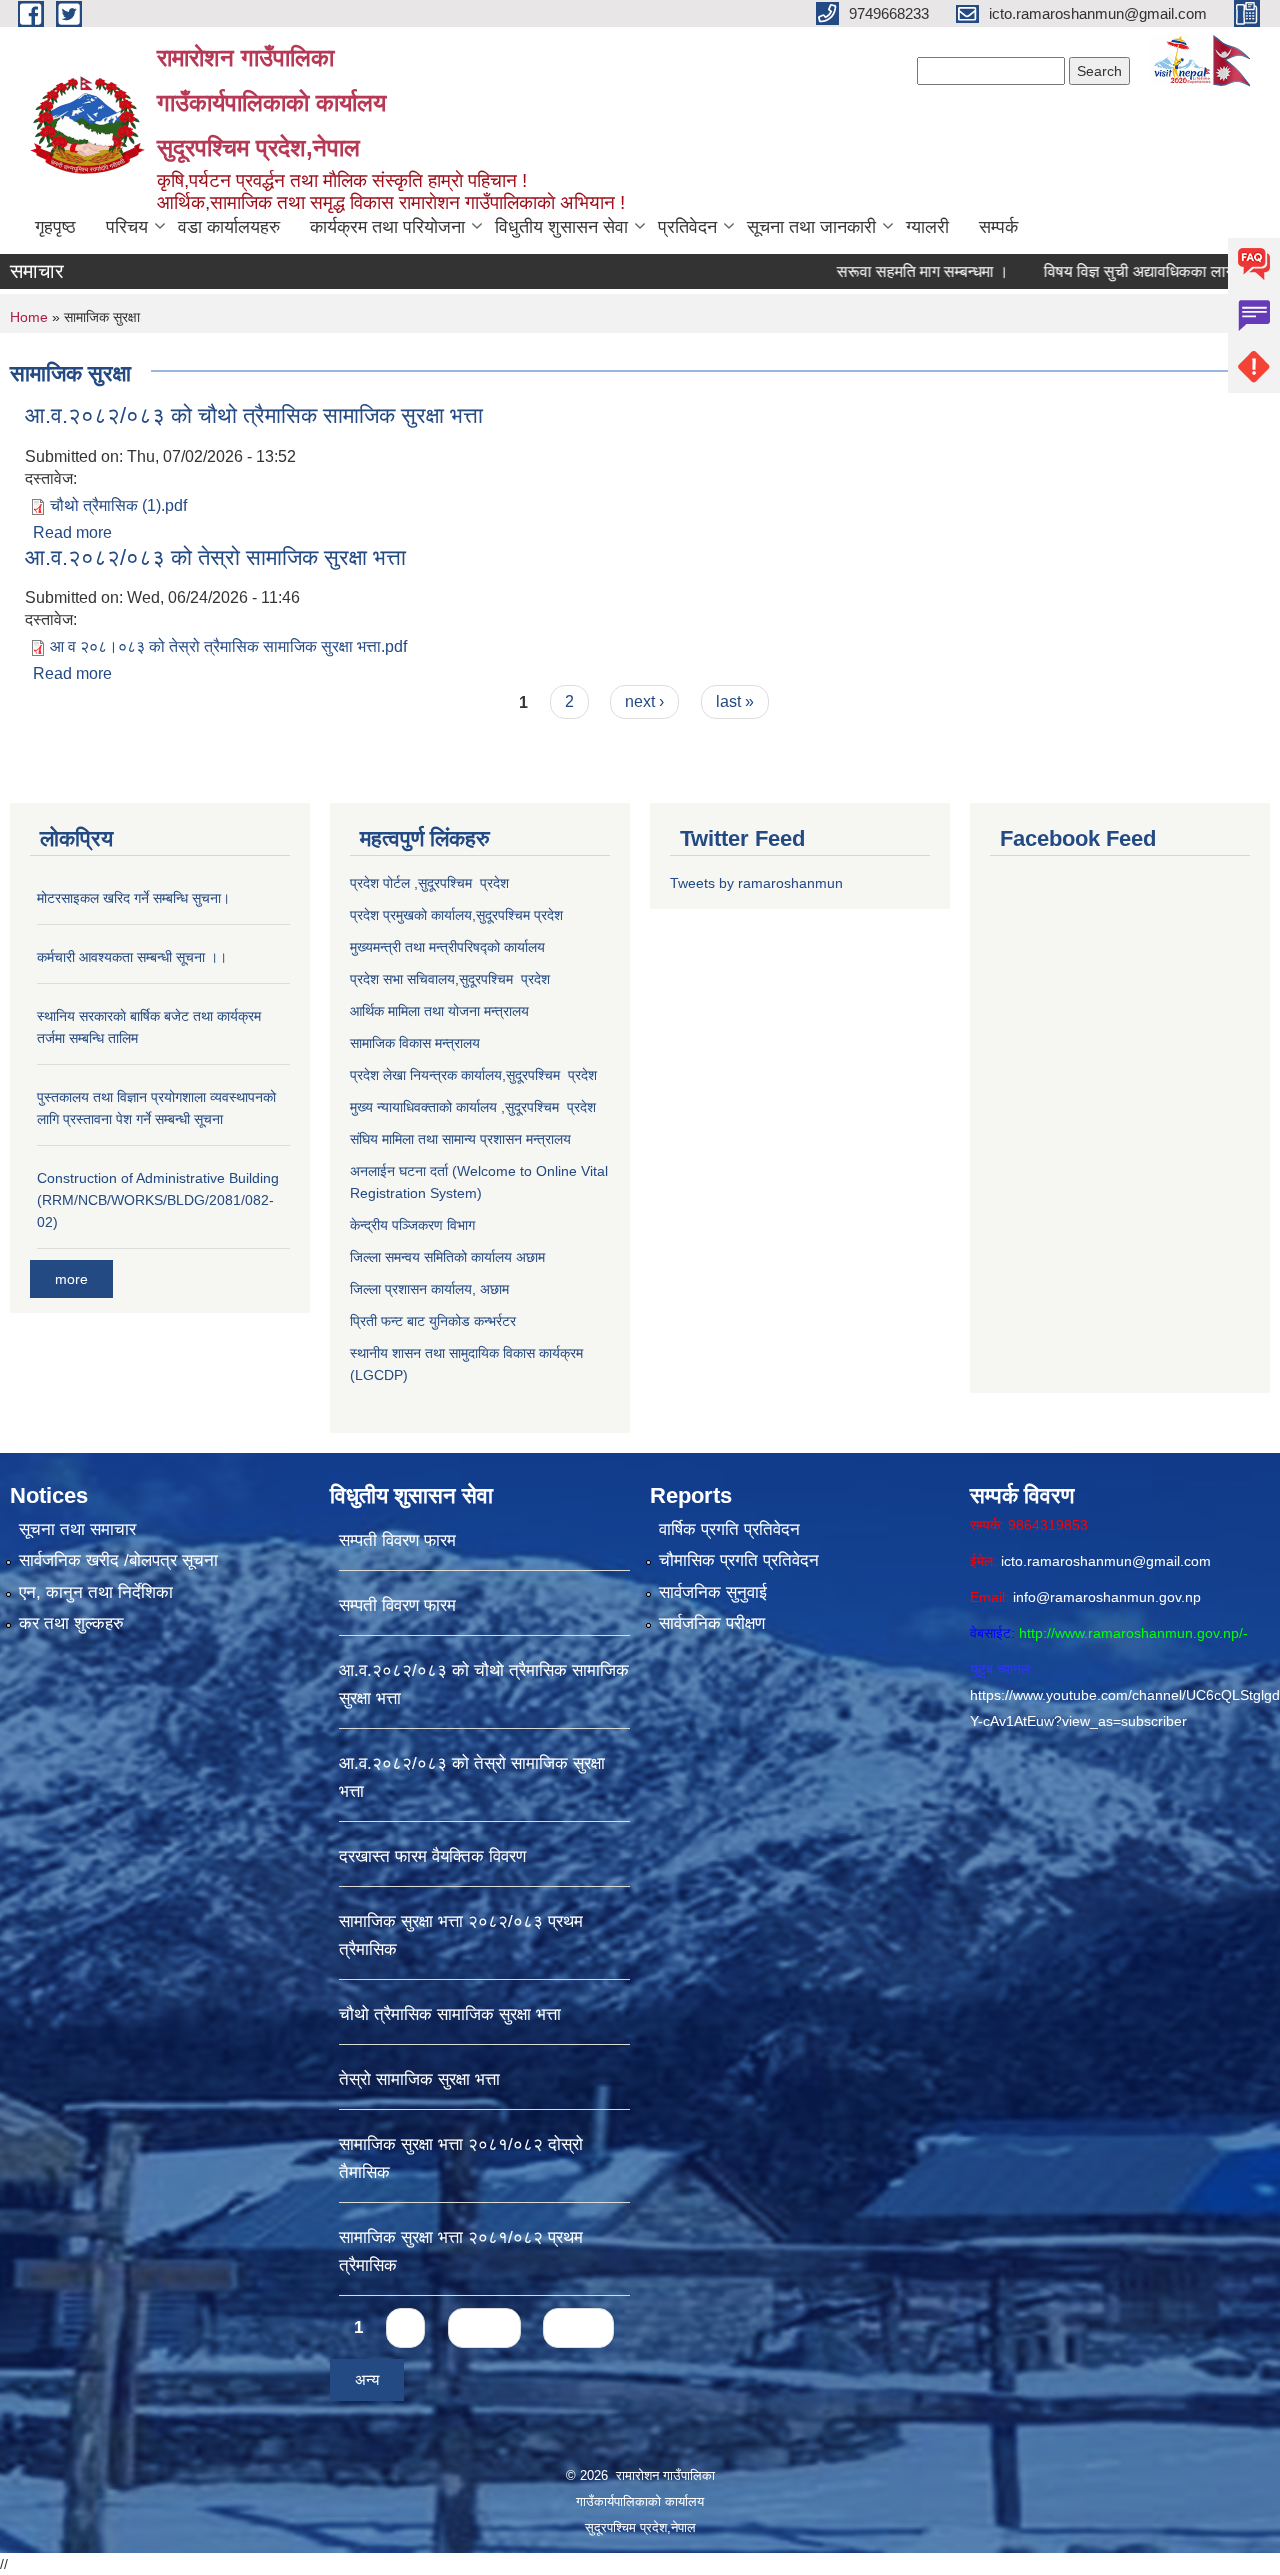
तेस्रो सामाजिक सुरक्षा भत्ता (419, 2079)
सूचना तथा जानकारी (811, 227)
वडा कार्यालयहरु (229, 227)
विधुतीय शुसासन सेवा (561, 227)
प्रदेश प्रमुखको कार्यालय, (413, 915)
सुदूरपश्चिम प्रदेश (504, 979)
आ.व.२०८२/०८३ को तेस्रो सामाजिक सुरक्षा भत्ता (215, 557)
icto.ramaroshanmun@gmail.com (1106, 1561)
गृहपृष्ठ (55, 227)
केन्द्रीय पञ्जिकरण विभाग (412, 1225)
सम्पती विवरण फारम (397, 1540)
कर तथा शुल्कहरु (71, 1623)
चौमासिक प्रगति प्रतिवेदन (739, 1560)
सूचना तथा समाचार (77, 1529)
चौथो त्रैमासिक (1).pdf (118, 505)
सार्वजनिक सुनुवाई (713, 1592)
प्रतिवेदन (687, 227)
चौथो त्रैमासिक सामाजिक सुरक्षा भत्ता (450, 2014)
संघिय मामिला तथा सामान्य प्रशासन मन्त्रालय (460, 1139)
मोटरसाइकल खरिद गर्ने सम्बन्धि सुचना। (133, 898)
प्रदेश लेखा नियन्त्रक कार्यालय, (428, 1075)
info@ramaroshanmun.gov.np (1107, 1597)
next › (644, 701)
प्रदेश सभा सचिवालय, (404, 979)
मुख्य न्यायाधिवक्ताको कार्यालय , (427, 1107)
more (71, 1279)
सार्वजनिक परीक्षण (712, 1623)
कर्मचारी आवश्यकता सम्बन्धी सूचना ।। (132, 957)
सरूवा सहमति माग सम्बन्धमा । (861, 271)
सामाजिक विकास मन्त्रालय (415, 1043)
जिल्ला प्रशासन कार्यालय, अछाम (429, 1289)
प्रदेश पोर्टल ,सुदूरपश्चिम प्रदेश (429, 883)
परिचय (127, 227)
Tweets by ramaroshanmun (756, 883)
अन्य (367, 2379)
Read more (72, 532)
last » (735, 701)
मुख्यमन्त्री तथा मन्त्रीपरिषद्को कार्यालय (447, 947)
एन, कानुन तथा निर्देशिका (96, 1592)
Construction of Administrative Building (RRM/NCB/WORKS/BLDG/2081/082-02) (158, 1200)
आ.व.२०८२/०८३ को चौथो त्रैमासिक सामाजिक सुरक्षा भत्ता (254, 415)
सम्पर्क (998, 227)
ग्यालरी (927, 227)
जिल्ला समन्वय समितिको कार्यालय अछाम (447, 1257)
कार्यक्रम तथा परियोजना (387, 227)
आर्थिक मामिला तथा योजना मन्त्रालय (439, 1011)
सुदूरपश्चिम (505, 915)
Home (29, 317)
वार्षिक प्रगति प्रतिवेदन (729, 1529)
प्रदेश (548, 915)
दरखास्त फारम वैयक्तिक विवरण (432, 1856)
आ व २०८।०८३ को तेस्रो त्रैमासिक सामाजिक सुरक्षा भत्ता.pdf (228, 646)
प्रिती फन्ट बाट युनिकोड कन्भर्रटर (433, 1321)
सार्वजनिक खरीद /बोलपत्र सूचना (118, 1560)
